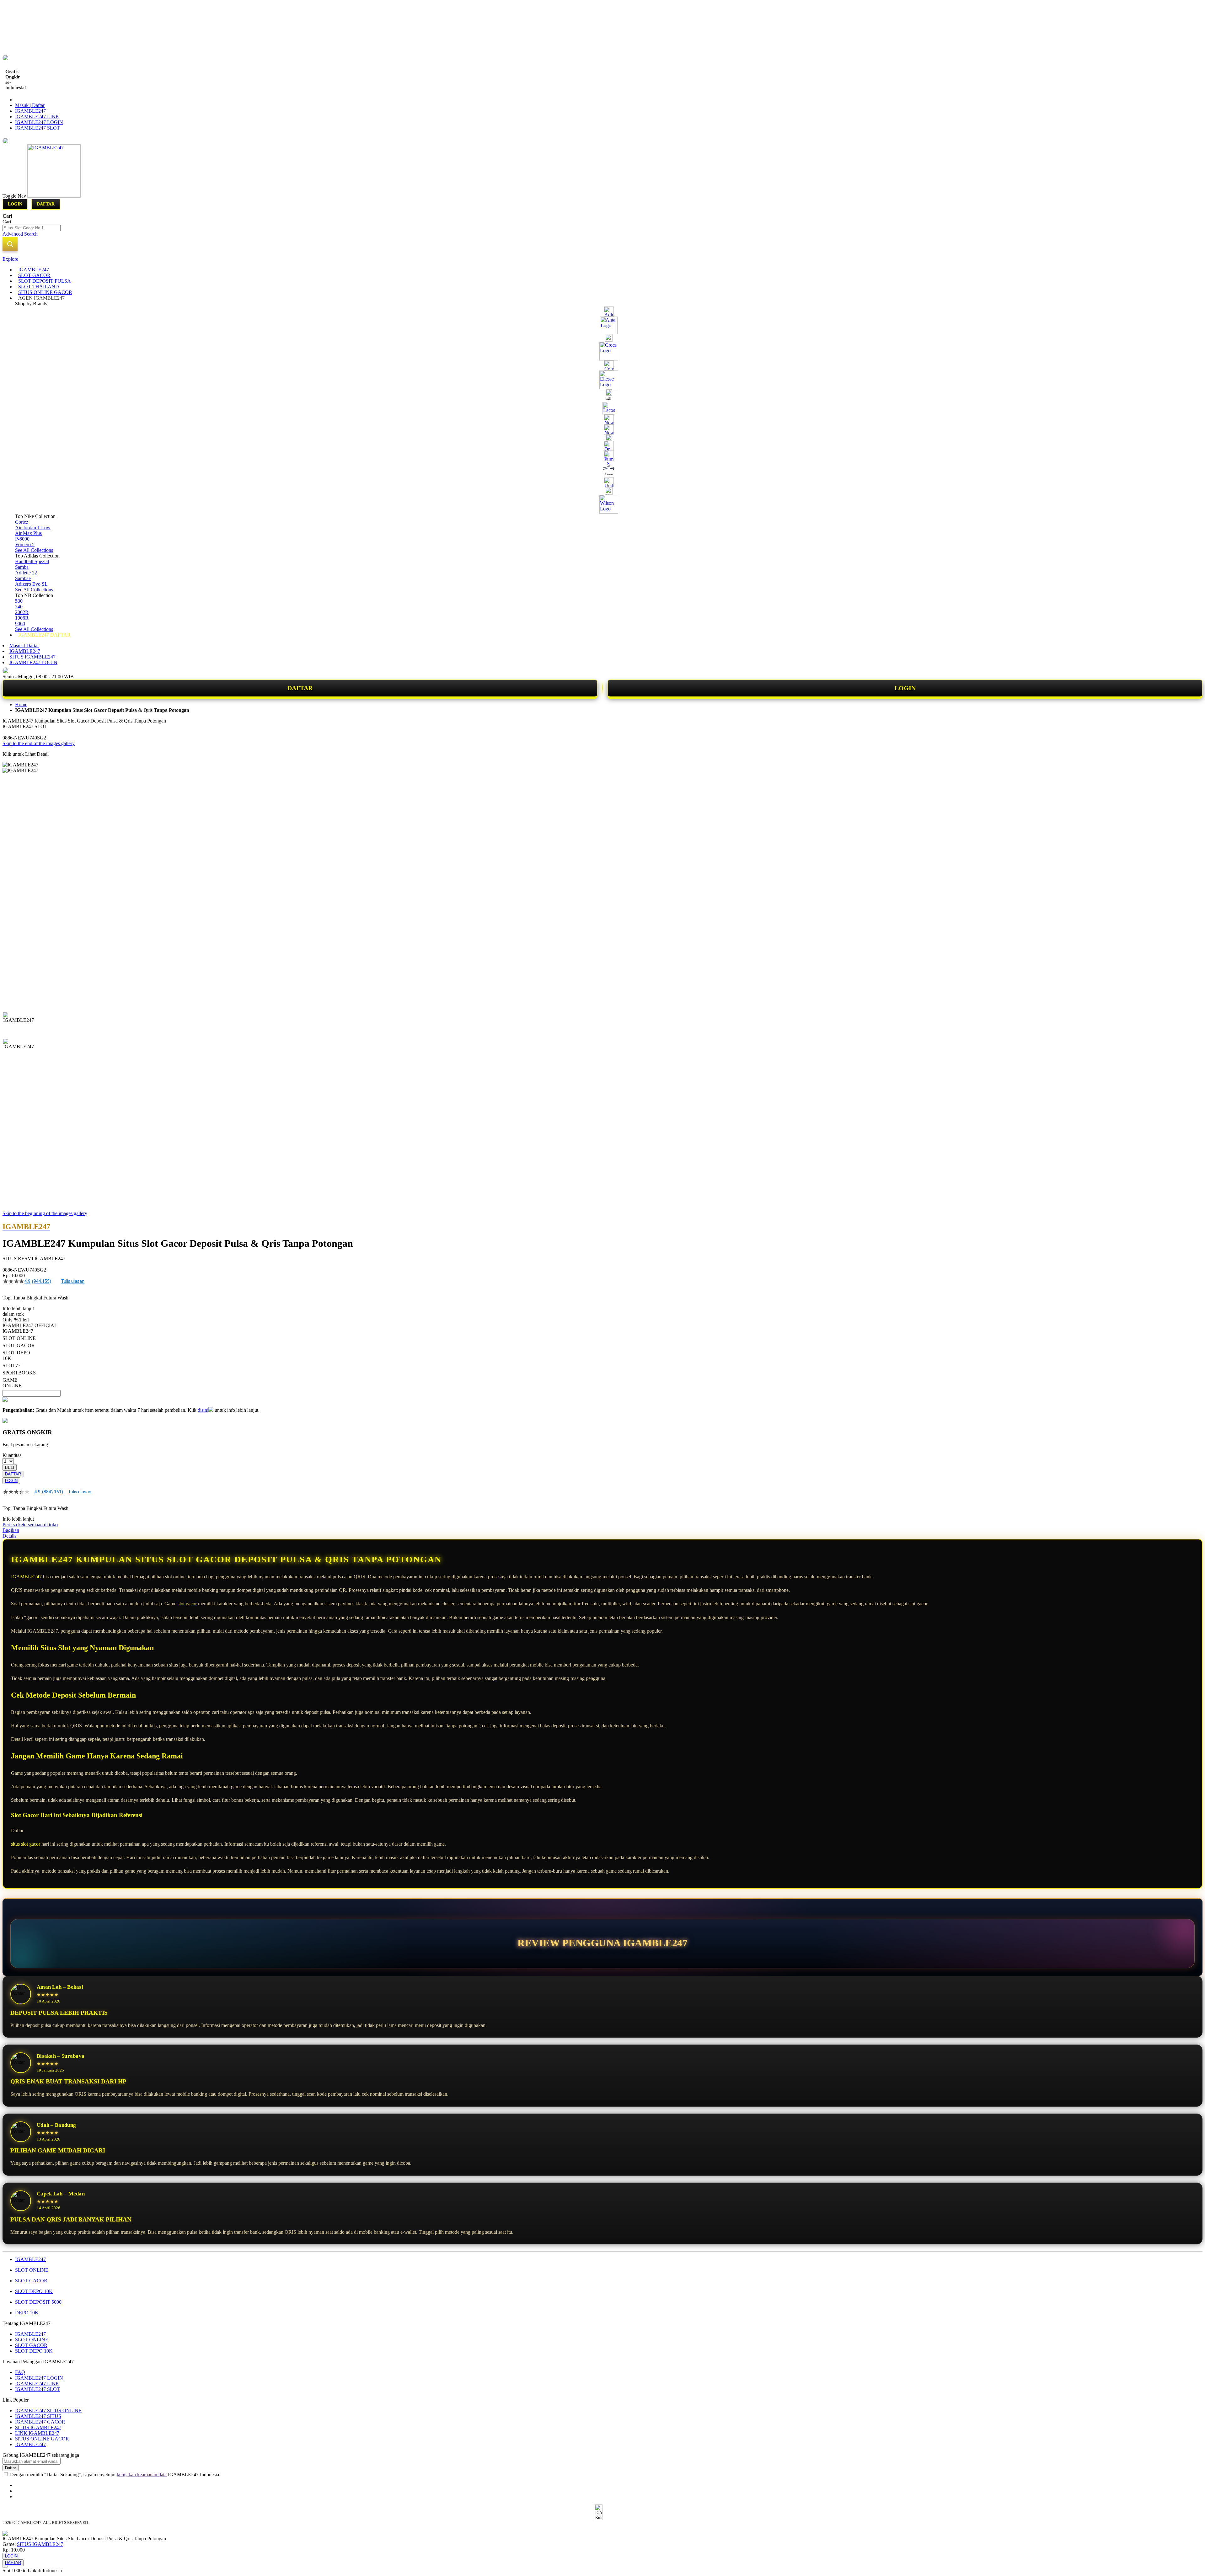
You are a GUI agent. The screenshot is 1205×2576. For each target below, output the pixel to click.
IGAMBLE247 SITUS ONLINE (48, 2411)
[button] (16, 1025)
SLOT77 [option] (11, 1365)
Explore (10, 259)
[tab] (602, 259)
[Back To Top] (5, 2567)
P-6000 (22, 539)
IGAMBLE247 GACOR (40, 2422)
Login (15, 204)
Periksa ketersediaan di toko (30, 1525)
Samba (22, 567)
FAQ (20, 2372)
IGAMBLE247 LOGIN (39, 122)
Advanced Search (20, 234)
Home (21, 704)
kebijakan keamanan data (142, 2475)
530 (19, 601)
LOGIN (905, 688)
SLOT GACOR (31, 2281)
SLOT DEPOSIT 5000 (38, 2302)
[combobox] (32, 228)
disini (203, 1410)
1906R (22, 618)
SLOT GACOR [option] (19, 1345)
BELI (10, 1467)
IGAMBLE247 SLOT (37, 128)
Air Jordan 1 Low (33, 528)
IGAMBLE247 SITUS (38, 2416)
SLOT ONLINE (32, 2270)
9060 (20, 624)
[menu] (602, 452)
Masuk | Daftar (30, 105)
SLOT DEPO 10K (34, 2291)
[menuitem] (34, 270)
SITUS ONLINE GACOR (42, 2439)
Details (9, 1536)
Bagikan (11, 1530)
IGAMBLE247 (30, 111)
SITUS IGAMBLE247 (32, 657)
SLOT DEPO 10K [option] (16, 1355)
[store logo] (54, 196)
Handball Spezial (32, 561)
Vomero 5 (25, 544)
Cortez (22, 522)
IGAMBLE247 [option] (18, 1331)
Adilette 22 (26, 573)
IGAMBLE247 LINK (37, 117)
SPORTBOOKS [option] (19, 1373)
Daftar (46, 204)
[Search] (10, 244)
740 (19, 607)
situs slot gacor (26, 1844)
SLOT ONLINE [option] (19, 1338)
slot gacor (187, 1604)
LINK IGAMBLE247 (37, 2433)
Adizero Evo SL (31, 584)
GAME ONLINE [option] (12, 1383)
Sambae (23, 578)
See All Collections (34, 550)
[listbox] (236, 1358)
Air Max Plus (28, 533)
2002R (22, 612)
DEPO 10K (27, 2313)
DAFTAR (300, 688)
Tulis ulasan (73, 1281)
